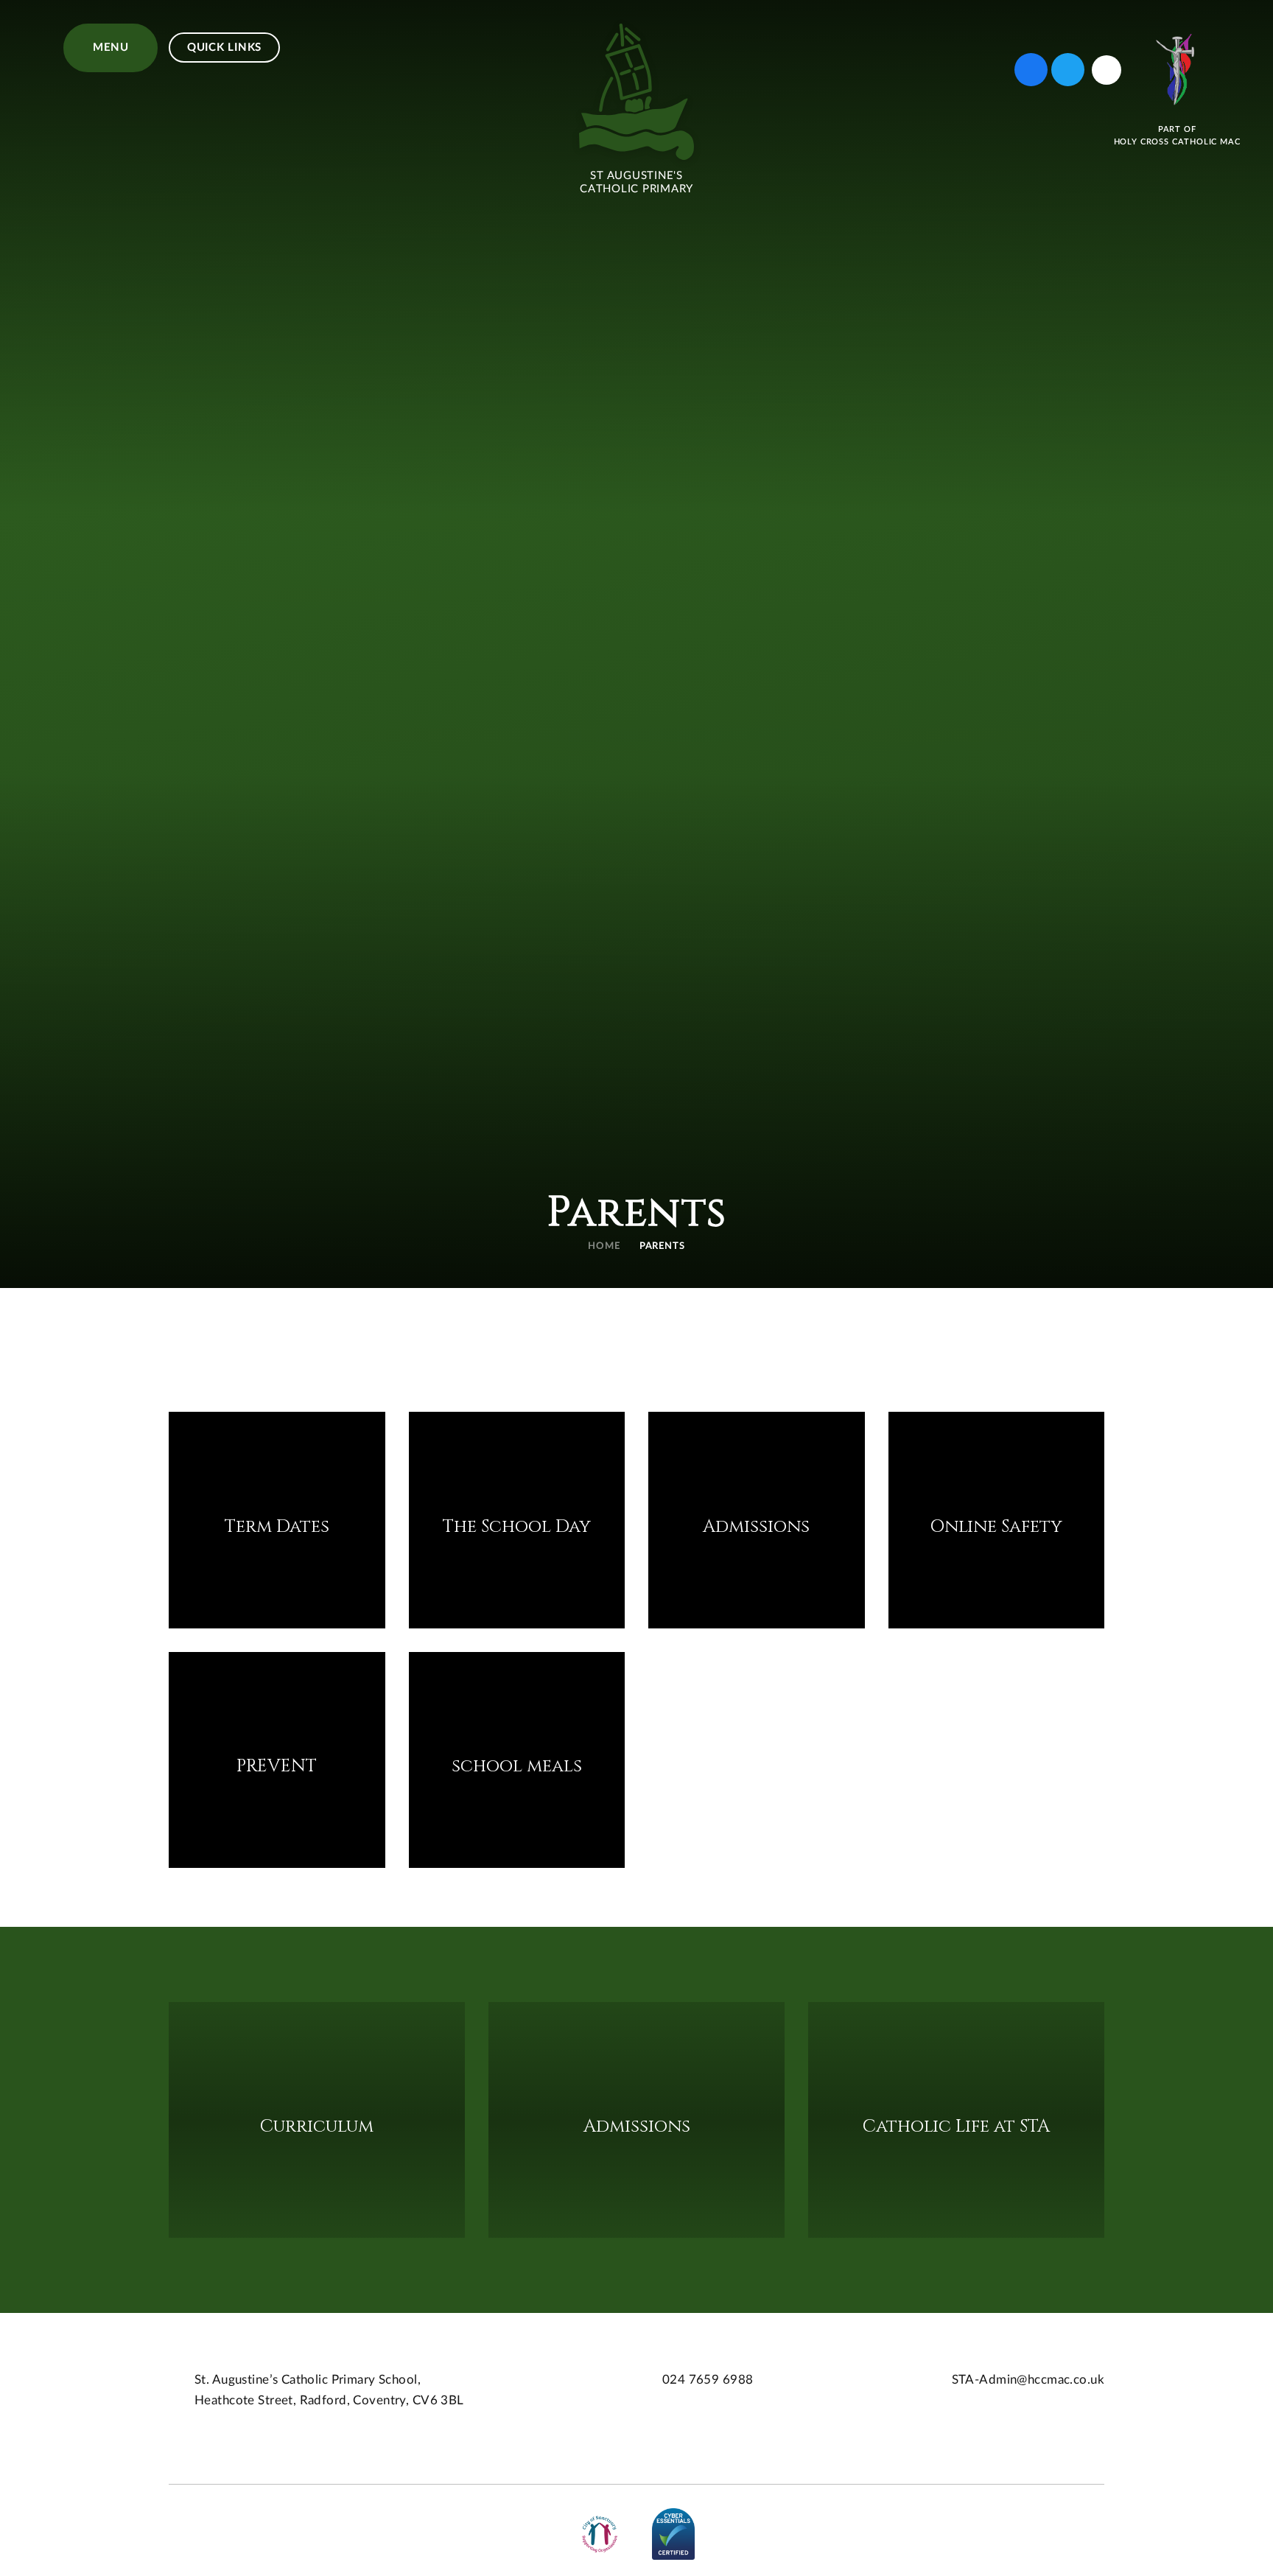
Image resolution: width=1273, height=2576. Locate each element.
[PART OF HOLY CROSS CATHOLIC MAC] (1177, 70)
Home (604, 1246)
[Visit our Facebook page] (1031, 70)
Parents (663, 1246)
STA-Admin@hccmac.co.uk (1028, 2380)
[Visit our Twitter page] (1068, 70)
